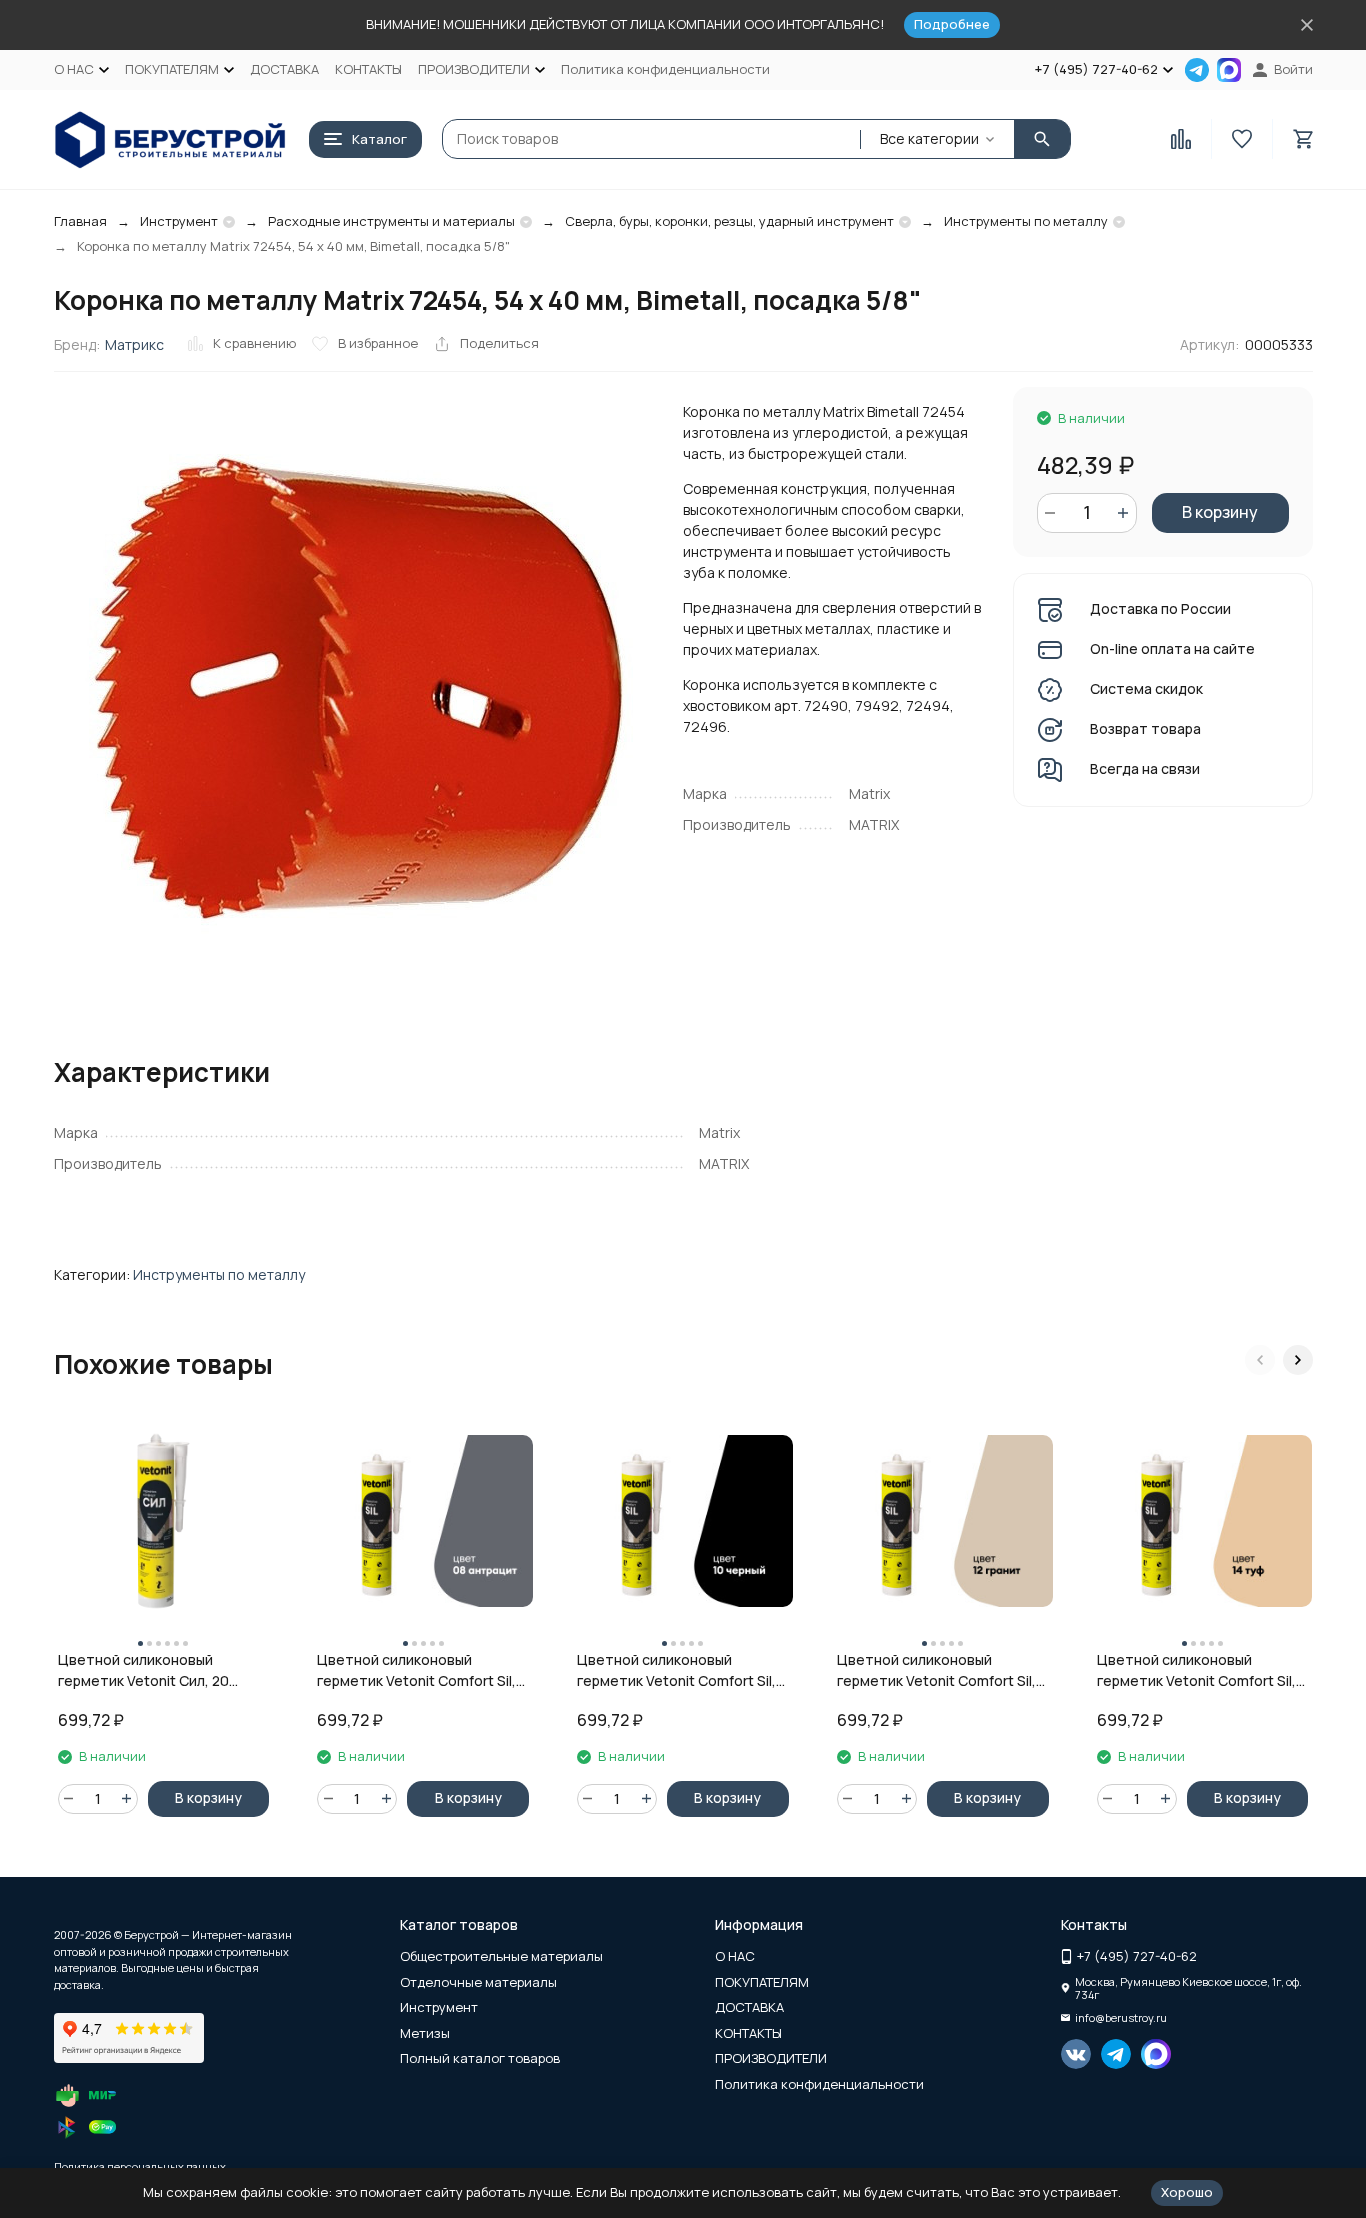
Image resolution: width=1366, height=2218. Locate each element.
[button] (1260, 1360)
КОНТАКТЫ (368, 69)
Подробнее (952, 24)
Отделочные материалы (478, 1982)
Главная (80, 221)
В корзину (1220, 512)
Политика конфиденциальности (665, 69)
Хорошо (1187, 2192)
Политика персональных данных (140, 2166)
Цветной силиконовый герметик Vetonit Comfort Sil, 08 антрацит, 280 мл (416, 1670)
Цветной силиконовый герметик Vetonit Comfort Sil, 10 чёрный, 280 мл (676, 1670)
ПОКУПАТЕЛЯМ (762, 1982)
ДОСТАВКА (284, 69)
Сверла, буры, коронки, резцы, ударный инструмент (729, 221)
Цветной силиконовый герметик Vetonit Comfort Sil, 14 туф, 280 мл (1196, 1670)
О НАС (735, 1956)
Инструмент (179, 221)
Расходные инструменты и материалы (391, 221)
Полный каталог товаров (480, 2058)
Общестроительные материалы (501, 1956)
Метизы (425, 2033)
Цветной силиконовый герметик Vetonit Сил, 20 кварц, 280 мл (143, 1670)
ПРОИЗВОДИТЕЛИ (771, 2058)
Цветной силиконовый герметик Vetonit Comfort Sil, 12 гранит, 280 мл (936, 1670)
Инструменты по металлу (1026, 221)
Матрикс (134, 344)
